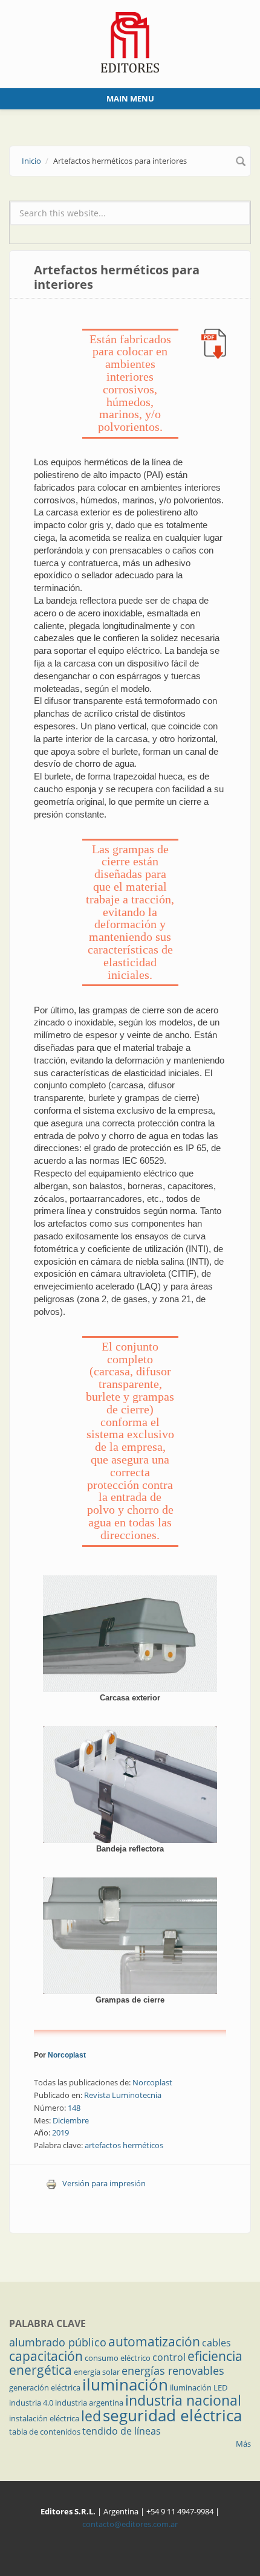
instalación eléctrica (44, 2418)
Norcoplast (67, 2055)
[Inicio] (130, 41)
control (169, 2357)
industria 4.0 (31, 2403)
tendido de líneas (122, 2431)
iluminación (125, 2384)
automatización (154, 2342)
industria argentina (89, 2403)
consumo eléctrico (118, 2358)
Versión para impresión (104, 2183)
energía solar (97, 2372)
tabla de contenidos (45, 2432)
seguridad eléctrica (172, 2415)
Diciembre (71, 2120)
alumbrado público (58, 2342)
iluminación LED (199, 2387)
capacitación (46, 2356)
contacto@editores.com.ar (130, 2524)
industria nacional (183, 2400)
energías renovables (173, 2371)
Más (243, 2444)
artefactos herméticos (124, 2145)
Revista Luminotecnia (123, 2095)
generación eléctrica (45, 2387)
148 (74, 2108)
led (91, 2416)
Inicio (31, 161)
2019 (60, 2132)
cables (216, 2343)
